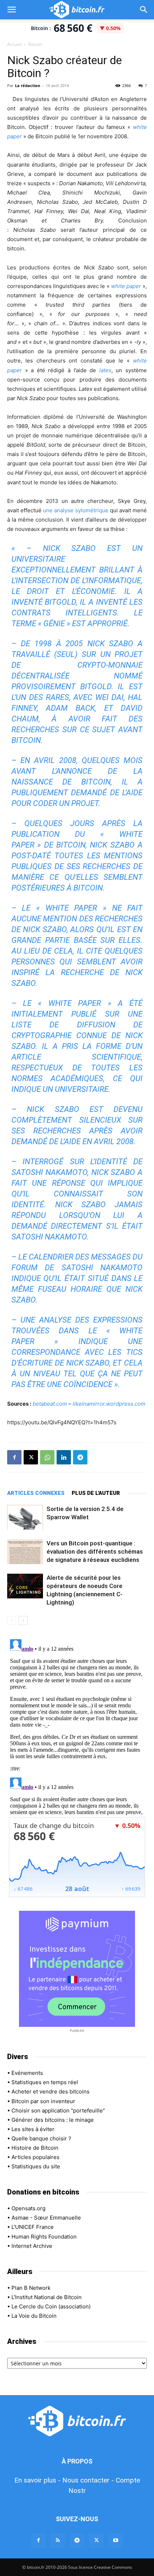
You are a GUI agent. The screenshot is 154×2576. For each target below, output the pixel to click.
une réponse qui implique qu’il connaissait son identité (77, 1194)
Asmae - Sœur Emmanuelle (46, 2218)
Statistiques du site (36, 2166)
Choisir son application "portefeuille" (58, 2110)
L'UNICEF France (33, 2227)
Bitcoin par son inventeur (43, 2101)
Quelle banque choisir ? (41, 2138)
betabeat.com (50, 1404)
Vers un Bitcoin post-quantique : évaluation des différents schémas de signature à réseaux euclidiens (95, 1551)
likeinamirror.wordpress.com (109, 1404)
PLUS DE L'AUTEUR (96, 1493)
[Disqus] (77, 1726)
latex (105, 370)
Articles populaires (35, 2157)
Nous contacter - (88, 2480)
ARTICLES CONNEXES (36, 1493)
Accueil (14, 44)
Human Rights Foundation (44, 2237)
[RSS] (58, 2541)
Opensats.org (28, 2208)
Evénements (27, 2073)
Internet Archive (32, 2246)
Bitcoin (35, 44)
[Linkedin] (64, 1457)
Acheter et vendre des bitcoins (50, 2091)
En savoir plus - (37, 2480)
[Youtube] (116, 2541)
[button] (11, 10)
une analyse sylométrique (76, 510)
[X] (31, 1457)
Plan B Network (31, 2288)
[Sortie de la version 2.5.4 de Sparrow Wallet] (25, 1517)
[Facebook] (14, 1457)
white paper (126, 286)
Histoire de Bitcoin (35, 2148)
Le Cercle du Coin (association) (51, 2306)
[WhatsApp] (47, 1457)
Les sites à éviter (33, 2129)
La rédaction (28, 85)
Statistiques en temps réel (45, 2082)
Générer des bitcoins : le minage (53, 2120)
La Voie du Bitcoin (34, 2316)
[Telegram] (80, 1457)
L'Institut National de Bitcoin (47, 2297)
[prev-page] (12, 1620)
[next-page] (23, 1620)
